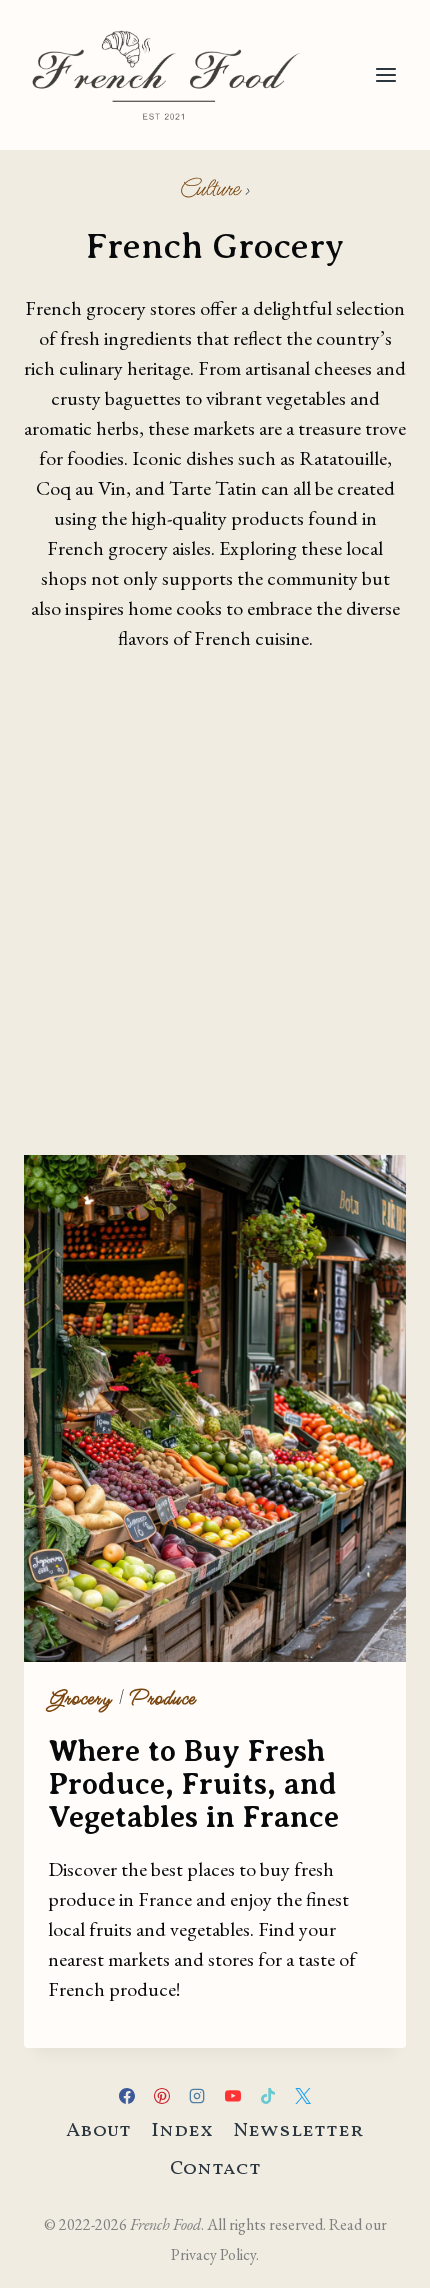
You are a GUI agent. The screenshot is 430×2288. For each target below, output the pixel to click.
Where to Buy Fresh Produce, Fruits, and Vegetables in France (193, 1784)
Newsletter (298, 2131)
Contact (215, 2169)
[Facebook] (127, 2096)
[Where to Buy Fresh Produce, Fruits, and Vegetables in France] (215, 1408)
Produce (163, 1698)
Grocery (80, 1698)
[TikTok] (268, 2096)
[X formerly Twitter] (303, 2096)
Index (182, 2131)
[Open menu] (385, 74)
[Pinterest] (162, 2096)
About (98, 2131)
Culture (210, 189)
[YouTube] (233, 2096)
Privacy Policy (213, 2254)
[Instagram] (197, 2096)
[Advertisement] (215, 908)
